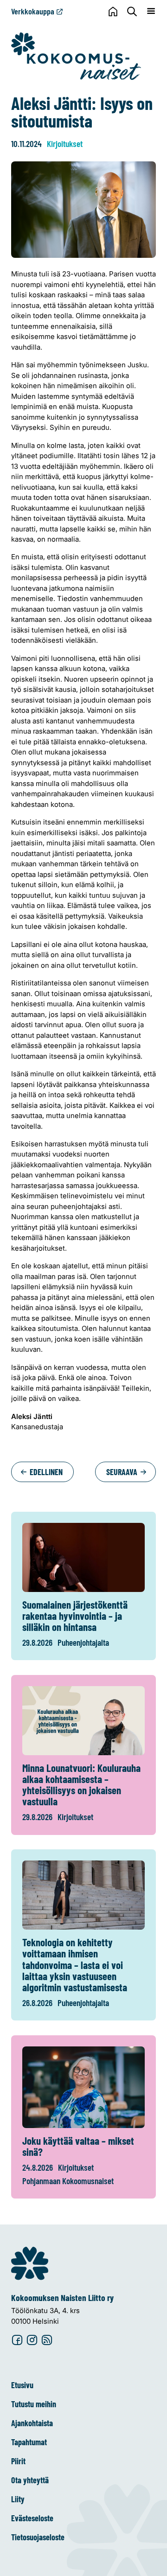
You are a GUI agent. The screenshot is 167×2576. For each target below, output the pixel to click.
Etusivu (22, 2385)
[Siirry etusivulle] (76, 56)
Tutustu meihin (34, 2404)
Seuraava (123, 1472)
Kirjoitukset (65, 144)
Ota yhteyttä (30, 2480)
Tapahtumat (29, 2442)
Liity (18, 2499)
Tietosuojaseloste (38, 2537)
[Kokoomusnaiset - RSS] (47, 2340)
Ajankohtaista (32, 2423)
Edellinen (45, 1472)
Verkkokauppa (33, 11)
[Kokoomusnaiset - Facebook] (17, 2340)
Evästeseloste (32, 2518)
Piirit (18, 2461)
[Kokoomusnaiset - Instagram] (32, 2340)
